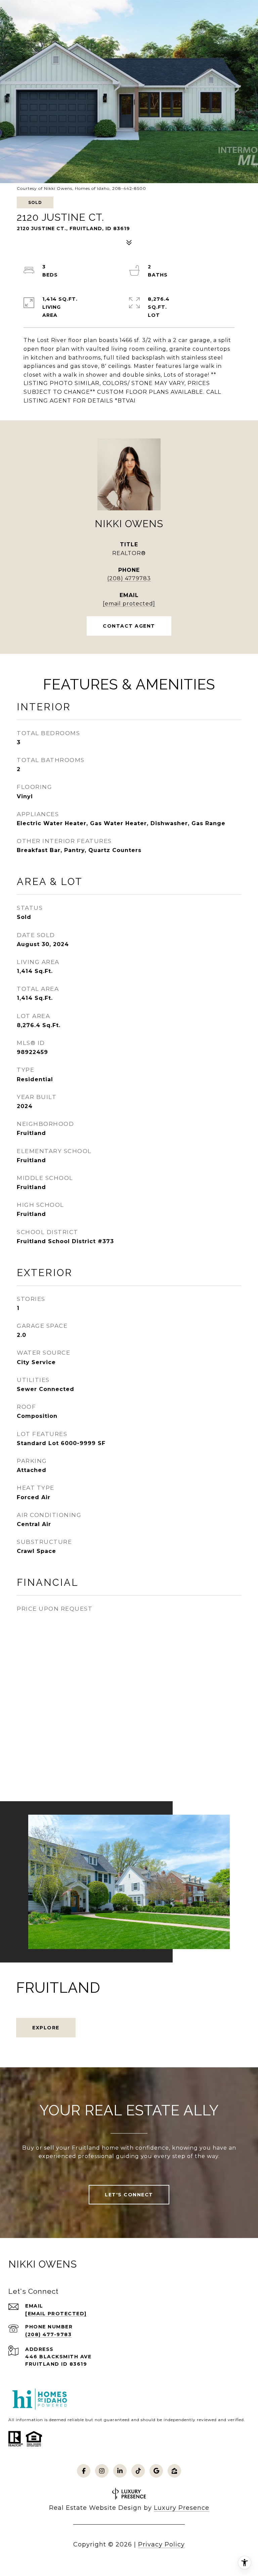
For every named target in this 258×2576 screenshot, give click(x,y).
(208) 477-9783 (48, 2334)
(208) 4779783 (129, 578)
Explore (46, 2028)
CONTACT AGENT (129, 626)
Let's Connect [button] (129, 2195)
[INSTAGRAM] (102, 2471)
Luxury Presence (182, 2508)
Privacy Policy (161, 2544)
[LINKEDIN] (120, 2471)
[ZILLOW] (174, 2471)
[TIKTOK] (138, 2471)
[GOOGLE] (156, 2471)
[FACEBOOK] (84, 2471)
